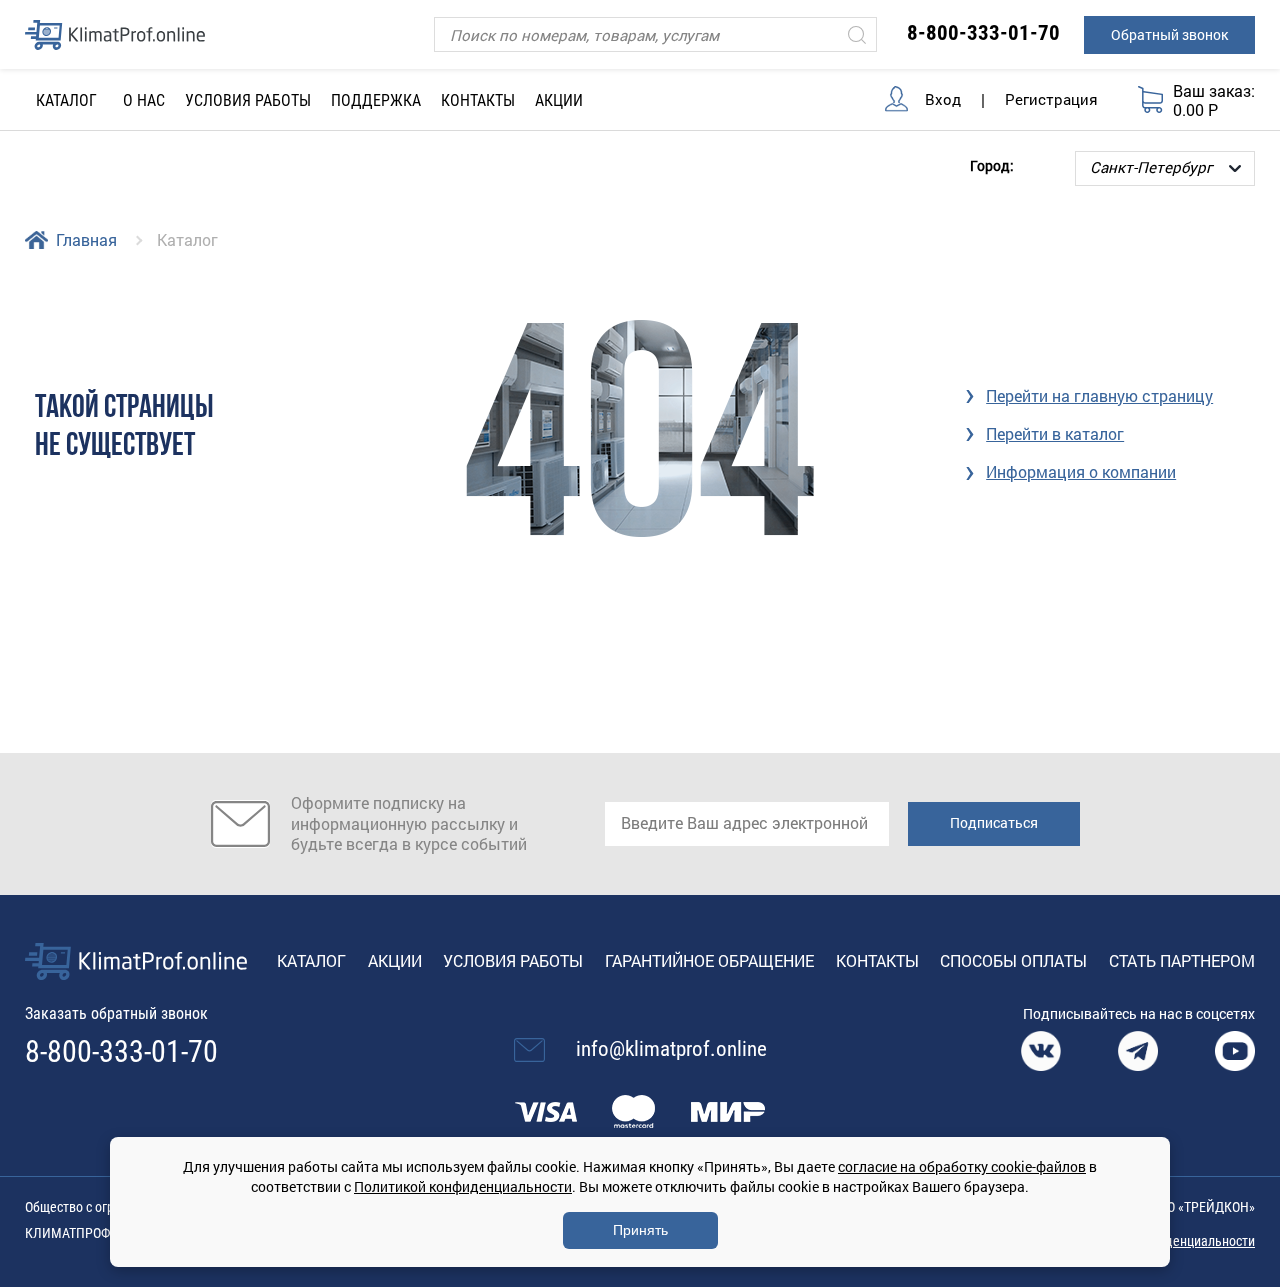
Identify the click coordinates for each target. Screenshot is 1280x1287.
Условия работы (248, 100)
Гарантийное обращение (709, 960)
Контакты (478, 100)
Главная (86, 239)
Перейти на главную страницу (1099, 395)
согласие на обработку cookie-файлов (962, 1166)
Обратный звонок (1169, 34)
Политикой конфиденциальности (463, 1186)
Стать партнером (1182, 960)
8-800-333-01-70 (983, 33)
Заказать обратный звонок (116, 1013)
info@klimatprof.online (671, 1049)
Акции (559, 100)
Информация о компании (1081, 471)
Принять (640, 1230)
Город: (992, 164)
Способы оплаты (1013, 960)
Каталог (311, 960)
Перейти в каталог (1055, 433)
